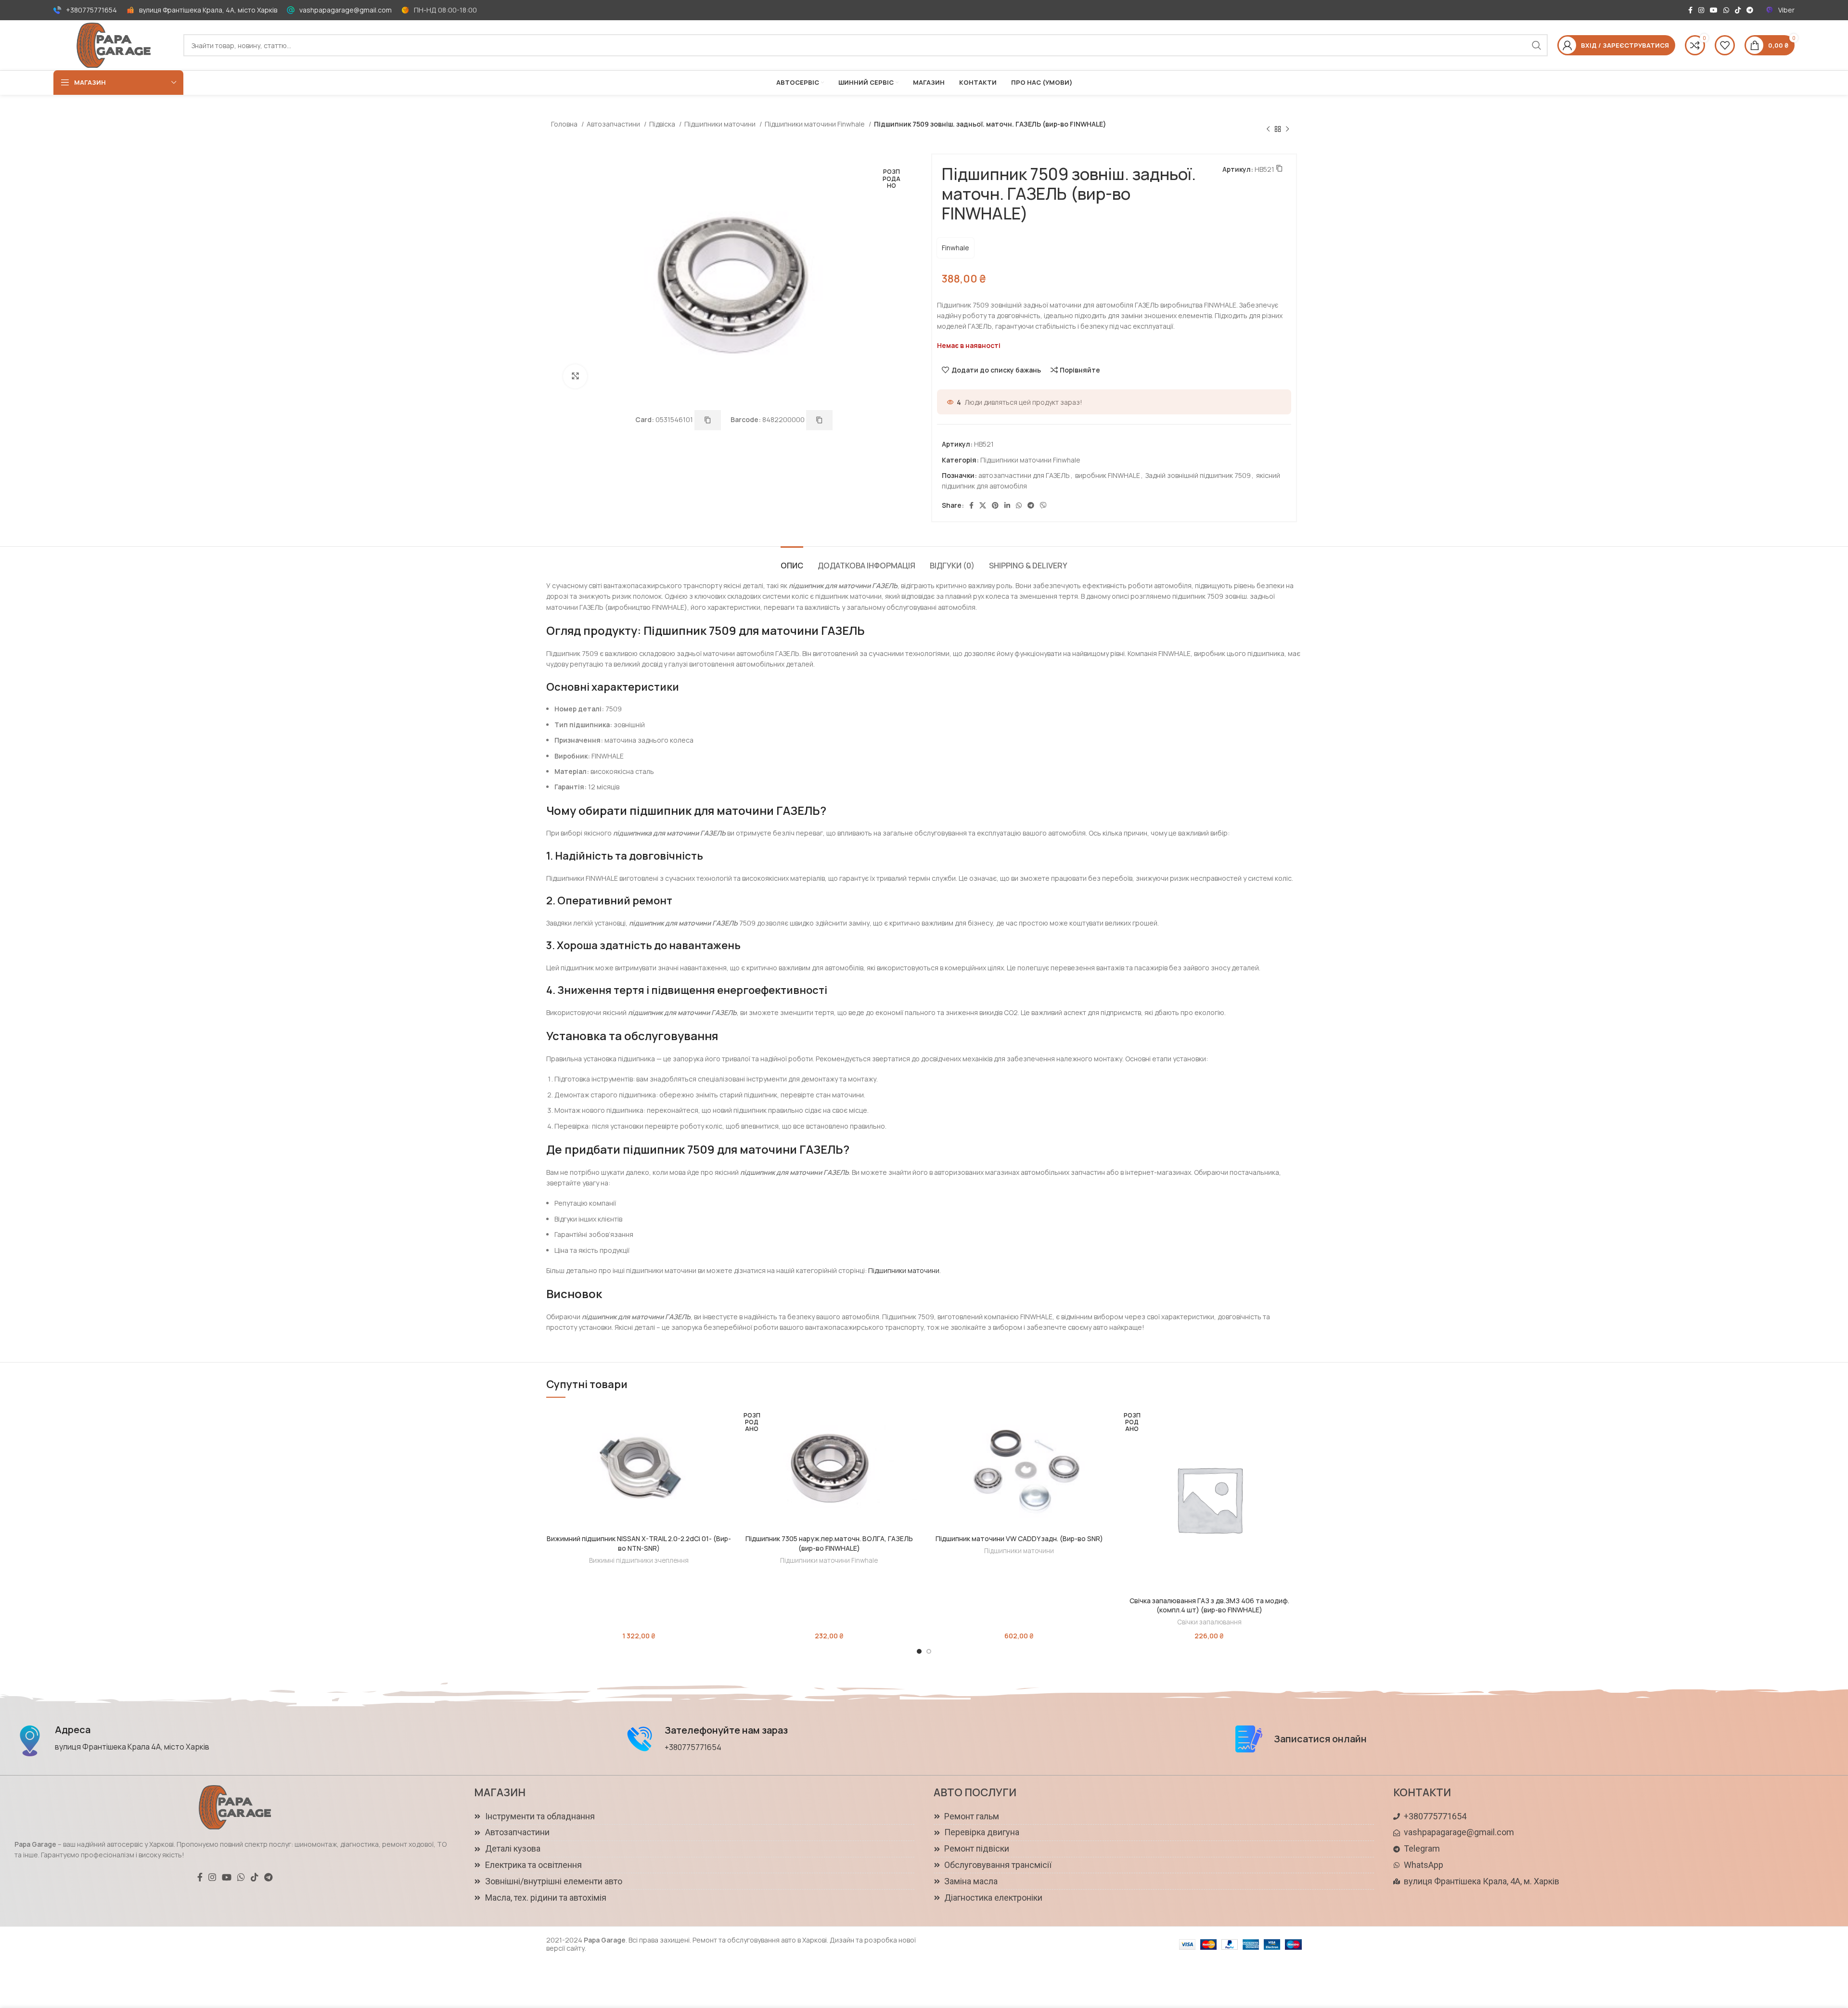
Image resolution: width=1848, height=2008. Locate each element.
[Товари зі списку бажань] (1725, 45)
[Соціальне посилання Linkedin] (1007, 505)
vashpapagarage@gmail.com (346, 10)
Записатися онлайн (1320, 1739)
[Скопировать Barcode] (819, 420)
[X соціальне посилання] (983, 505)
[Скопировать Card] (708, 420)
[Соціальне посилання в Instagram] (1701, 10)
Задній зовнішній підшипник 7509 (1198, 475)
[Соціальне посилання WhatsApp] (1726, 10)
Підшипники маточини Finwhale (815, 124)
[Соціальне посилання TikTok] (1738, 10)
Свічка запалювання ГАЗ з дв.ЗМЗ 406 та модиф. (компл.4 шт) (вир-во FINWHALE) (1209, 1605)
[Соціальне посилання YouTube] (1714, 10)
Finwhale (956, 248)
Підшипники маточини (721, 124)
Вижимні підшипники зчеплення (639, 1560)
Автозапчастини (614, 124)
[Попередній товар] (1268, 129)
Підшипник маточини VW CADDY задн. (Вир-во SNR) (1019, 1538)
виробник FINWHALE (1108, 475)
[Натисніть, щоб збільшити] (575, 376)
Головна (565, 124)
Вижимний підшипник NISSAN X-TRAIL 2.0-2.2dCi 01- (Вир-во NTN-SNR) (639, 1543)
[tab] (792, 561)
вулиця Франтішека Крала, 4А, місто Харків (208, 10)
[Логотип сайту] (114, 45)
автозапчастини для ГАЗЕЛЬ (1024, 475)
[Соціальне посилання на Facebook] (1690, 10)
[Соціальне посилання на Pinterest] (995, 505)
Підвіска (663, 124)
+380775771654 (91, 10)
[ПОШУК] (1537, 45)
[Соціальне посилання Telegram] (1750, 10)
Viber (1786, 10)
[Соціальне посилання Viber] (1043, 505)
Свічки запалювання (1209, 1622)
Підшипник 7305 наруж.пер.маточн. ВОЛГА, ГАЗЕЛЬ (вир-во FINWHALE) (829, 1543)
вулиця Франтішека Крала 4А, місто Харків (132, 1747)
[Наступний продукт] (1287, 129)
